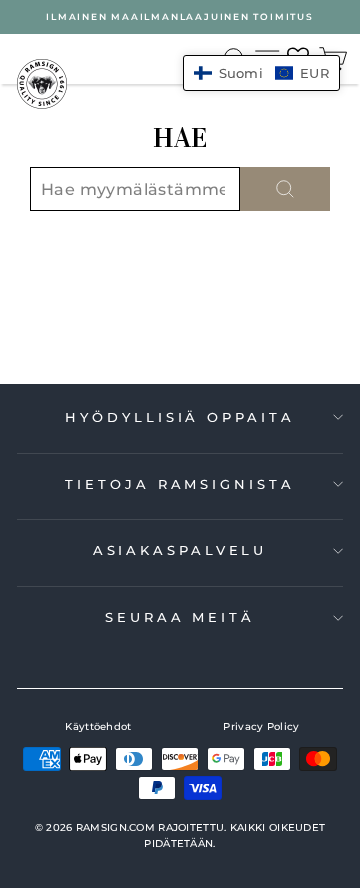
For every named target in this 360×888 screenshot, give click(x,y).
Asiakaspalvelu (180, 550)
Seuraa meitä (180, 617)
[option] (180, 17)
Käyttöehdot (98, 726)
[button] (261, 73)
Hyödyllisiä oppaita (179, 417)
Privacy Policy (261, 726)
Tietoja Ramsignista (179, 484)
